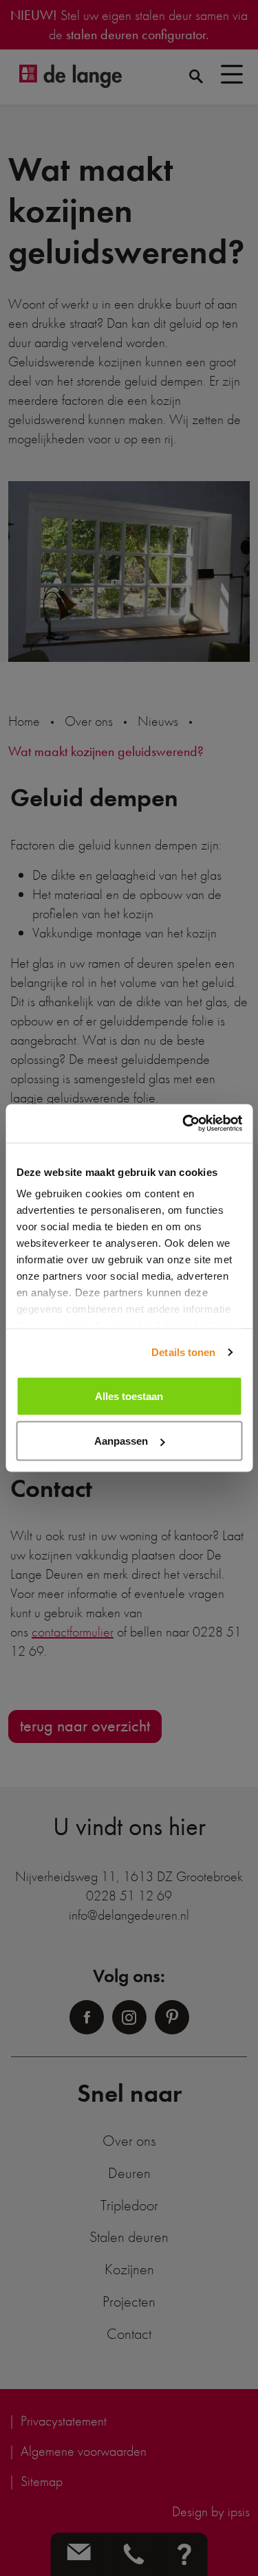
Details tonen (183, 1352)
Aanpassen (121, 1441)
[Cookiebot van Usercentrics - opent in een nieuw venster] (184, 1124)
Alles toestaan (129, 1396)
